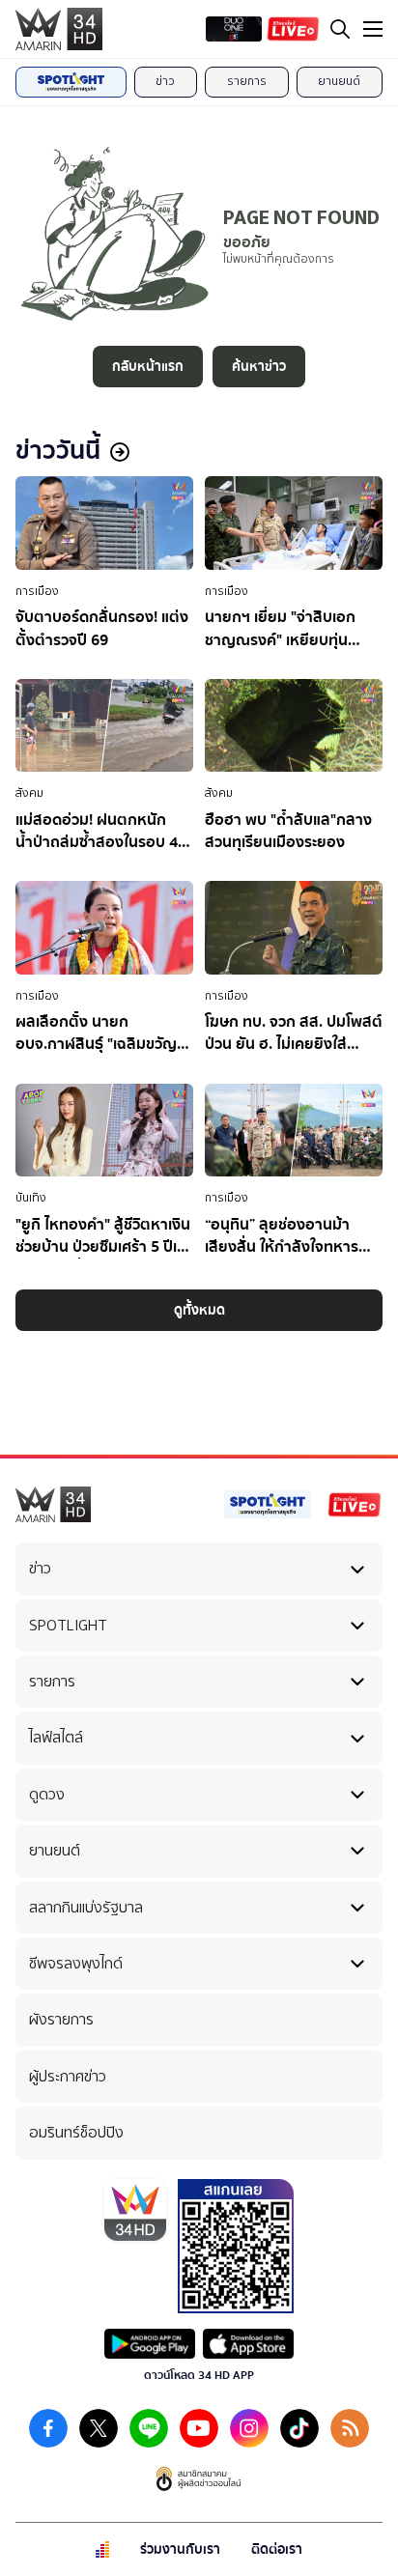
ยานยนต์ (339, 81)
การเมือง (37, 591)
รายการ (247, 81)
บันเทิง (31, 1198)
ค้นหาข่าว (259, 367)
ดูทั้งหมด (199, 1310)
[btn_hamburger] (373, 29)
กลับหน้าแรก (148, 367)
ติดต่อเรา (277, 2549)
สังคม (29, 793)
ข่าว (165, 81)
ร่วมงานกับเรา (180, 2549)
